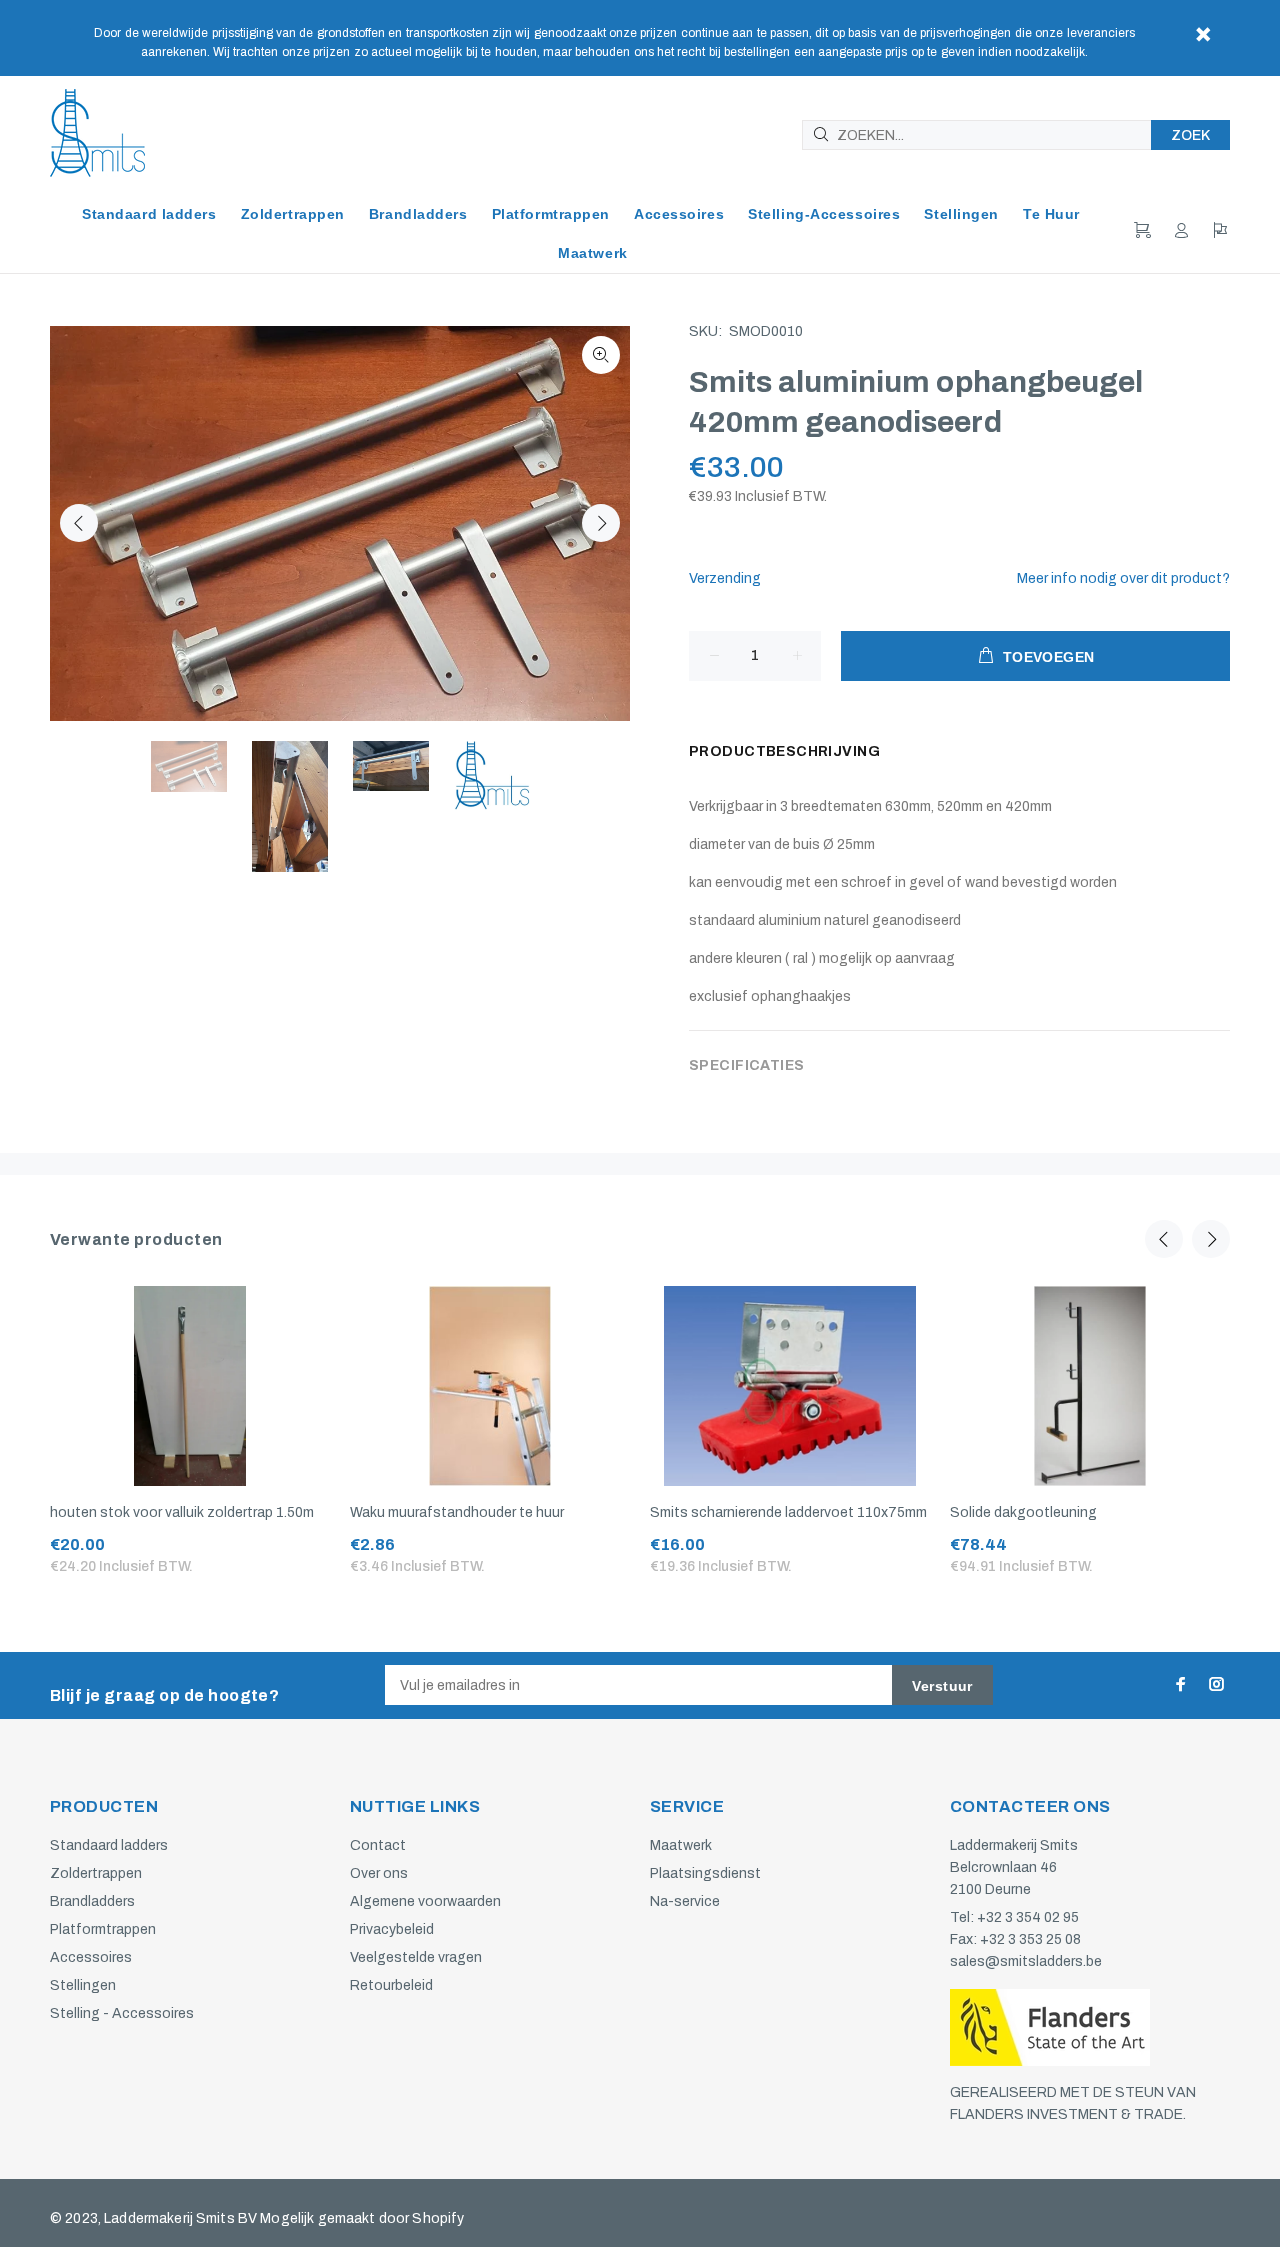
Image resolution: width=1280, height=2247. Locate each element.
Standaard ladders (109, 1845)
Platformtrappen (103, 1929)
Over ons (379, 1873)
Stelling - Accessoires (122, 2013)
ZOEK (1190, 135)
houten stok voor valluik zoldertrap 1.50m (182, 1512)
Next (601, 523)
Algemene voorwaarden (425, 1901)
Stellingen (83, 1985)
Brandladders (92, 1901)
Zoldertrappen (96, 1873)
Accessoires (91, 1957)
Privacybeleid (392, 1929)
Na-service (685, 1901)
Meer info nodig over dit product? (1123, 578)
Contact (378, 1845)
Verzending (725, 578)
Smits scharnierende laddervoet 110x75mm (788, 1512)
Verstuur (942, 1686)
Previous (79, 523)
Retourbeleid (391, 1985)
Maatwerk (681, 1845)
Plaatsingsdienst (705, 1873)
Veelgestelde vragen (416, 1957)
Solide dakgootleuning (1023, 1512)
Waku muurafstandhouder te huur (457, 1512)
